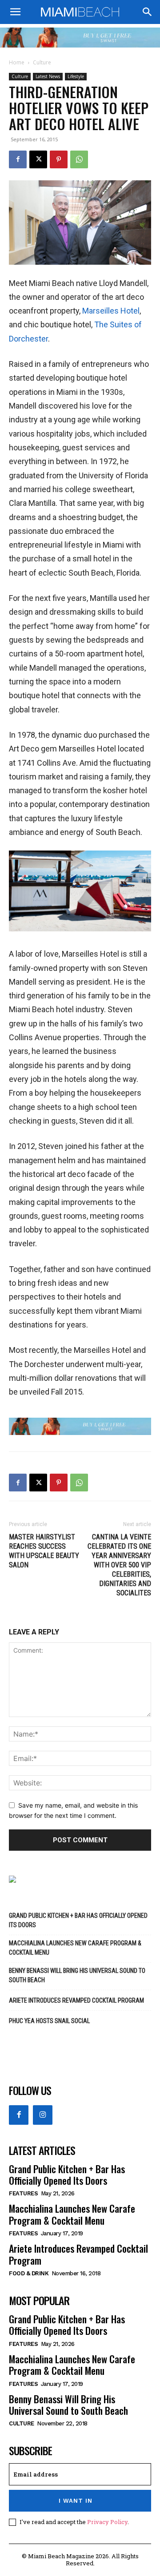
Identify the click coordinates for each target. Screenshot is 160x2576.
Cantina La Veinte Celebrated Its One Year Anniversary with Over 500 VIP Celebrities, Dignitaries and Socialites (119, 1565)
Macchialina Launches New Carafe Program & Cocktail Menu (75, 1948)
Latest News (48, 76)
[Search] (148, 12)
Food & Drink (29, 2273)
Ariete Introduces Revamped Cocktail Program (76, 2000)
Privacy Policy (107, 2522)
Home (17, 62)
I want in (76, 2501)
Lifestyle (76, 76)
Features (23, 2193)
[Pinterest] (59, 159)
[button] (15, 12)
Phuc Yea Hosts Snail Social (49, 2021)
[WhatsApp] (79, 159)
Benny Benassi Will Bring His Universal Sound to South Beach (77, 1975)
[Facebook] (18, 159)
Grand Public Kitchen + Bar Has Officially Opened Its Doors (78, 1920)
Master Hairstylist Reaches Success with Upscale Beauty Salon (44, 1551)
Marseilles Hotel (111, 311)
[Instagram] (43, 2115)
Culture (42, 62)
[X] (38, 159)
